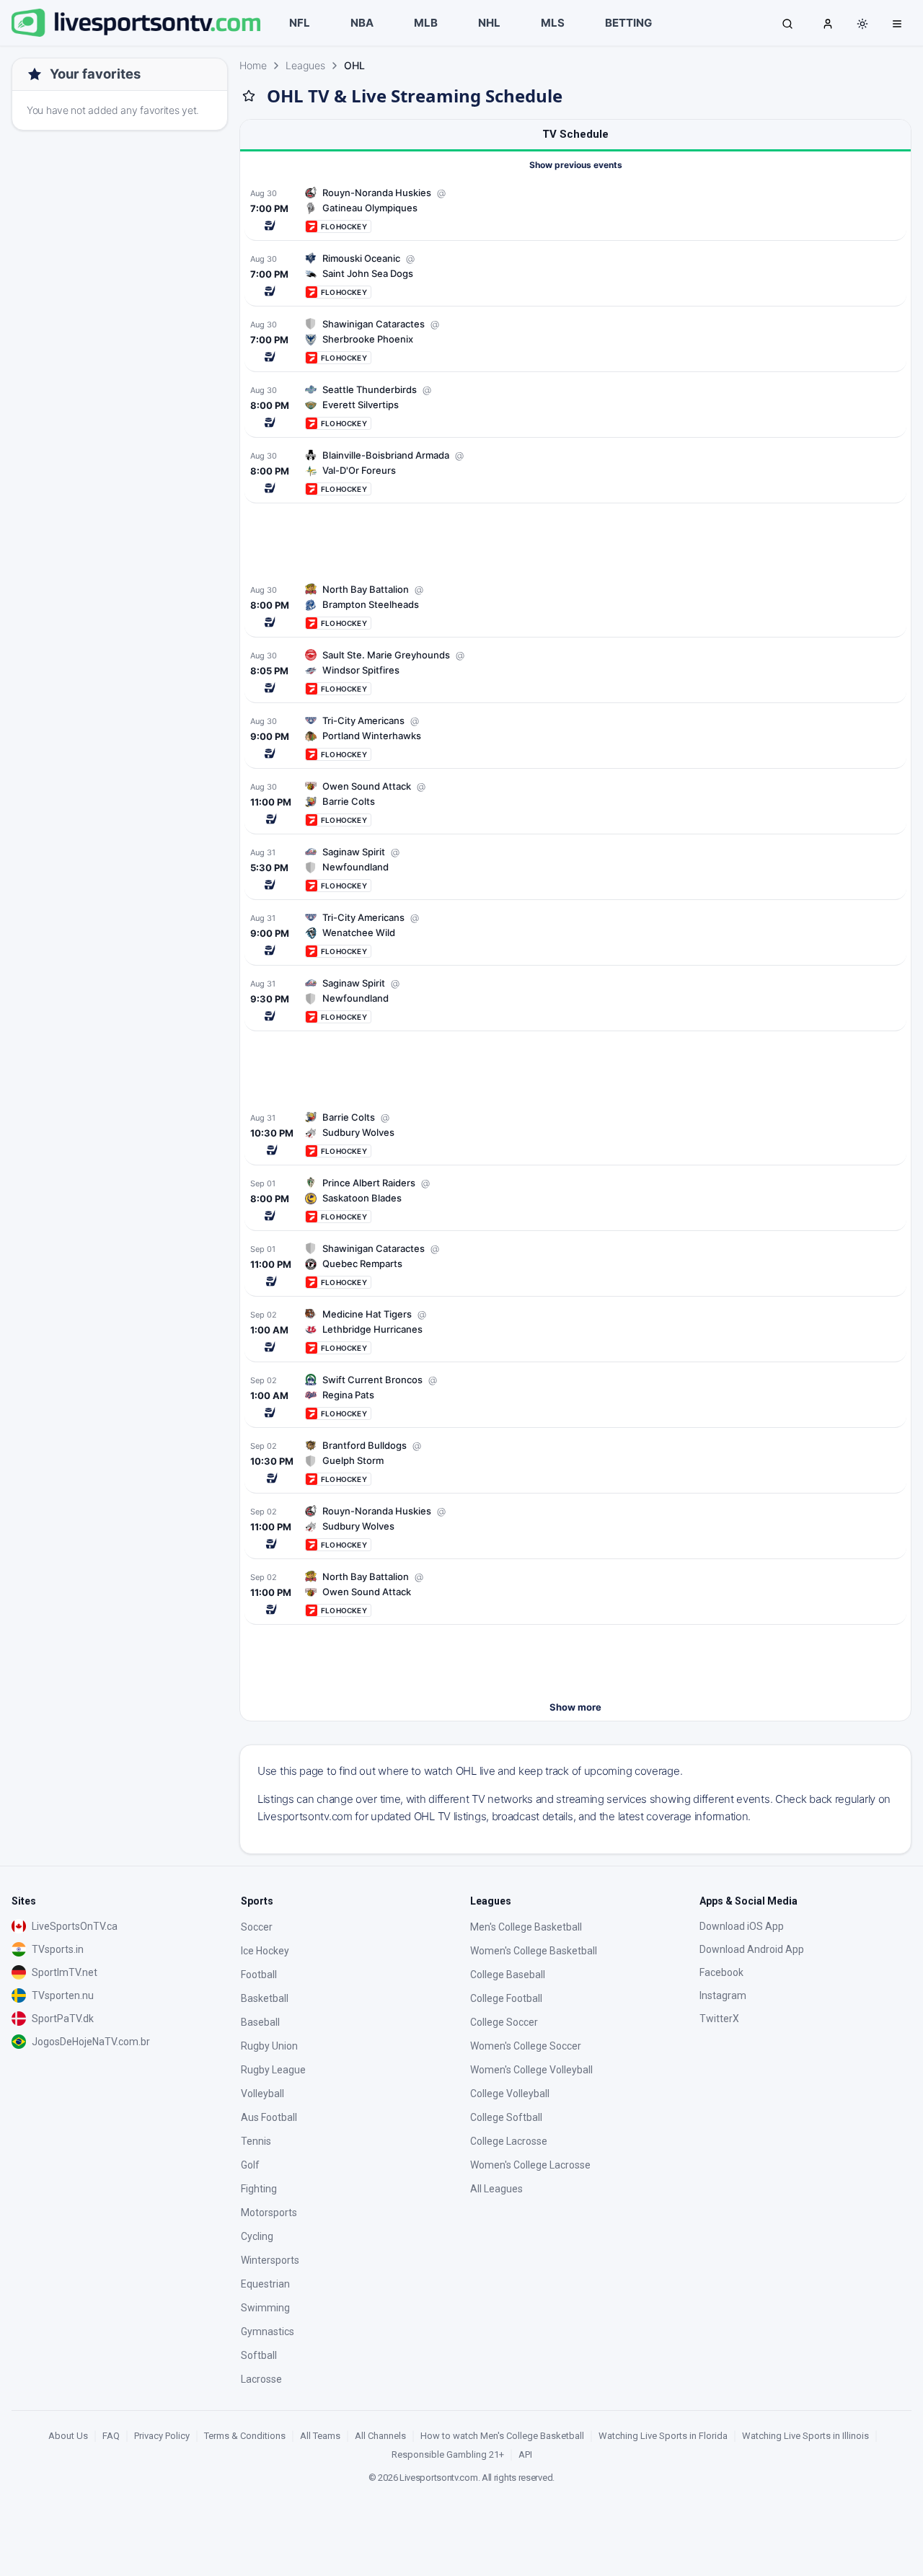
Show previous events (576, 165)
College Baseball (508, 1975)
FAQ (111, 2436)
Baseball (260, 2022)
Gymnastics (268, 2332)
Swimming (265, 2308)
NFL (300, 23)
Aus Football (269, 2117)
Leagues (305, 65)
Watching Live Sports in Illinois (805, 2436)
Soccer (257, 1927)
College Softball (506, 2117)
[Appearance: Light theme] (862, 24)
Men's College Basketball (526, 1927)
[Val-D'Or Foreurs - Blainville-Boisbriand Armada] (575, 472)
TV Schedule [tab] (575, 134)
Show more (575, 1707)
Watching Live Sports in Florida (663, 2436)
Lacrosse (261, 2379)
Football (259, 1975)
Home (253, 65)
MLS (553, 23)
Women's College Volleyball (531, 2070)
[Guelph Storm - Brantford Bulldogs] (575, 1462)
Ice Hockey (265, 1951)
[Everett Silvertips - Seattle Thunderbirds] (575, 406)
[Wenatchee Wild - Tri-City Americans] (575, 934)
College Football (506, 1998)
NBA (362, 23)
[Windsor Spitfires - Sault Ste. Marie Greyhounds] (575, 672)
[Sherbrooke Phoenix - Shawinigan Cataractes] (575, 341)
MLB (426, 23)
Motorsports (269, 2213)
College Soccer (504, 2022)
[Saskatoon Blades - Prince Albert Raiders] (575, 1200)
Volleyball (262, 2094)
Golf (250, 2165)
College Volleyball (510, 2094)
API (525, 2454)
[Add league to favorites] (249, 96)
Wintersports (270, 2260)
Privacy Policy (162, 2436)
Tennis (256, 2141)
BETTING (628, 23)
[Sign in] (828, 23)
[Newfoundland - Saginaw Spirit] (575, 869)
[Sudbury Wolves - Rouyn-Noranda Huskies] (575, 1528)
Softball (259, 2355)
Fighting (259, 2189)
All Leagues (496, 2189)
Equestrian (265, 2284)
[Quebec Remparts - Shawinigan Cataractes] (575, 1265)
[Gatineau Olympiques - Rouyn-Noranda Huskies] (575, 209)
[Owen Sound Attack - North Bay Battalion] (575, 1593)
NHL (489, 23)
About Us (68, 2436)
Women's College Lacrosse (530, 2165)
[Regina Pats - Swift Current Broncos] (575, 1397)
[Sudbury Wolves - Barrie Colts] (575, 1134)
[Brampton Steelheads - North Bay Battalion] (575, 606)
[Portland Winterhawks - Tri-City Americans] (575, 737)
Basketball (265, 1998)
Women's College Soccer (526, 2046)
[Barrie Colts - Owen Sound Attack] (575, 803)
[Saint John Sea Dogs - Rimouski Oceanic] (575, 275)
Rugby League (273, 2070)
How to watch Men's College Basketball (502, 2436)
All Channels (380, 2436)
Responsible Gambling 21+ (448, 2454)
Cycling (257, 2236)
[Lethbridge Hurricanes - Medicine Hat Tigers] (575, 1331)
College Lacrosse (509, 2141)
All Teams (320, 2436)
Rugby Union (269, 2046)
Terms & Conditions (245, 2436)
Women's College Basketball (534, 1951)
